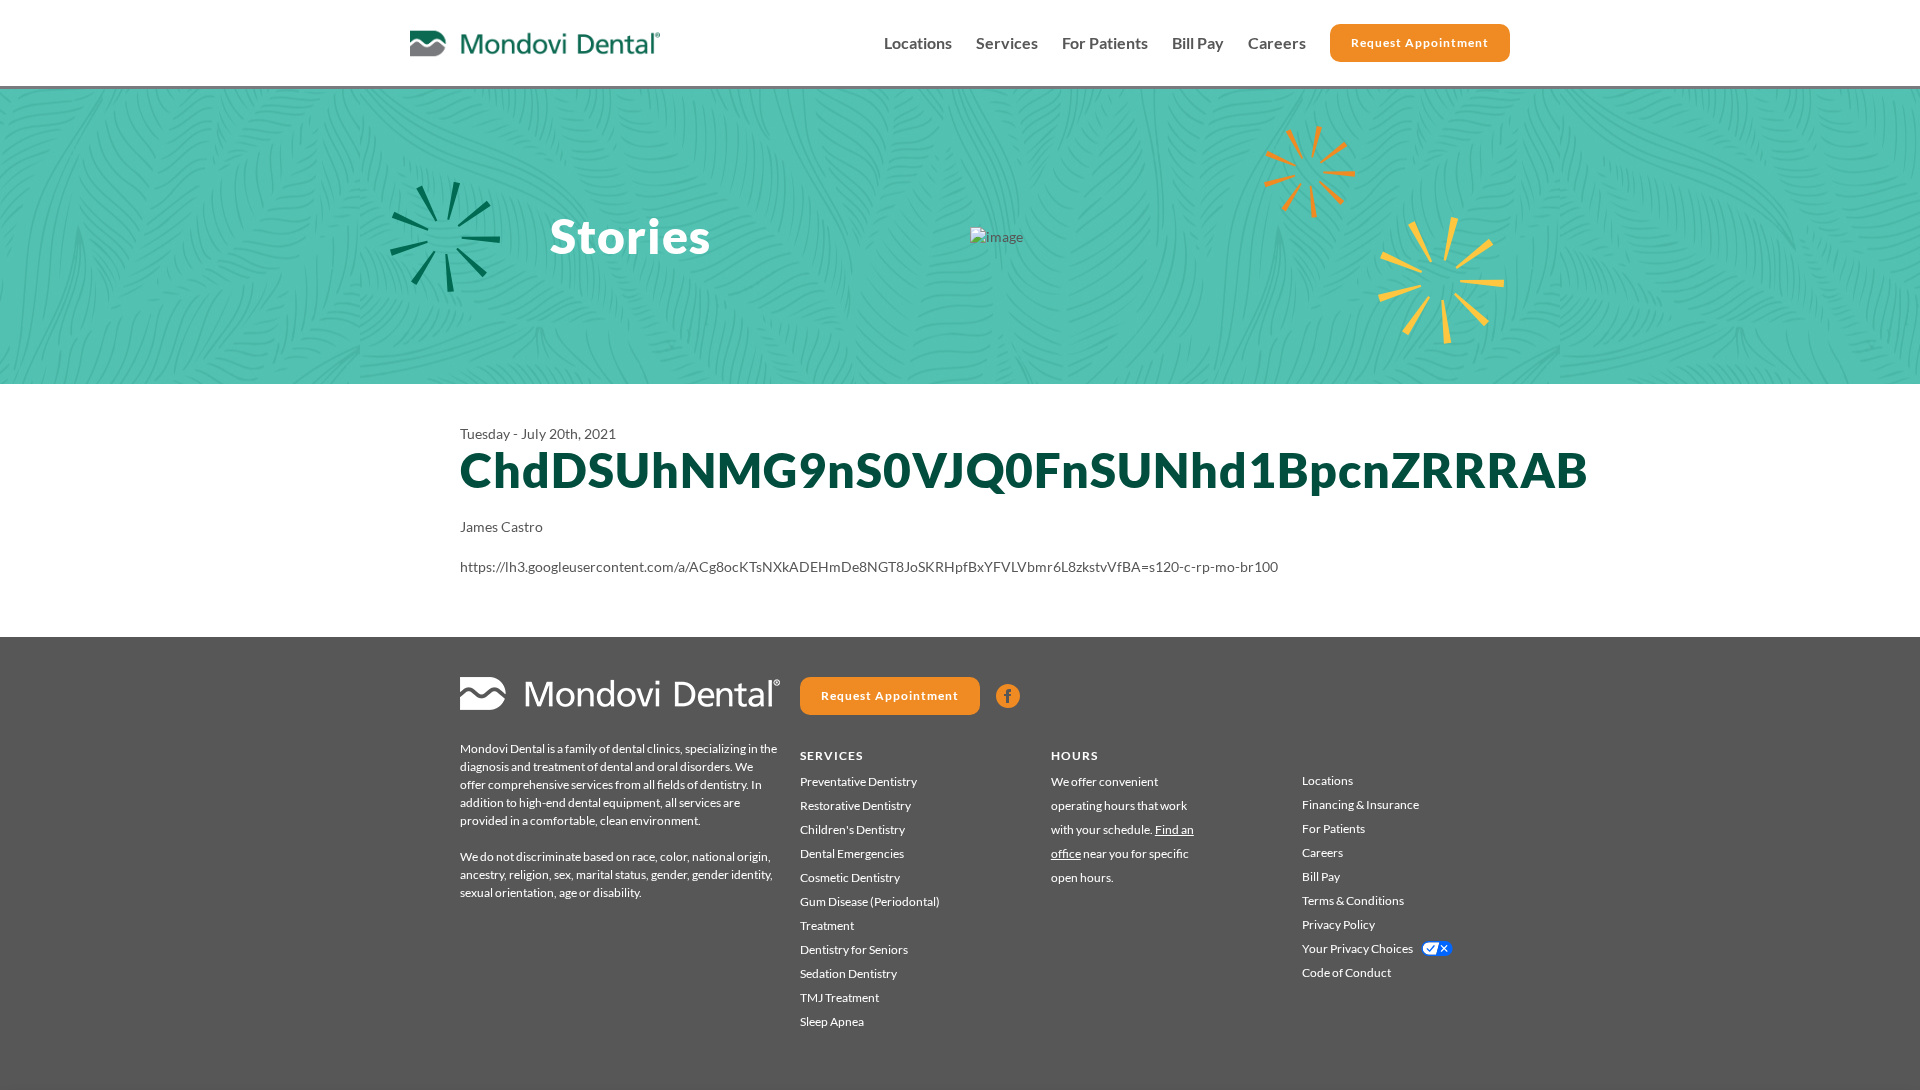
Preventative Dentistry (858, 781)
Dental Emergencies (852, 853)
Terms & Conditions (1353, 900)
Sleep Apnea (832, 1021)
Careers (1277, 43)
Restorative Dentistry (855, 805)
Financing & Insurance (1360, 804)
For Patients (1105, 43)
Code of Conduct (1346, 972)
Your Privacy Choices (1357, 948)
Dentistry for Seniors (854, 949)
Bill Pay (1198, 43)
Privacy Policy (1338, 924)
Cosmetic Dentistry (850, 877)
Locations (918, 43)
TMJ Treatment (839, 997)
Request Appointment (1420, 42)
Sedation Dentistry (848, 973)
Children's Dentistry (852, 829)
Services (1007, 43)
